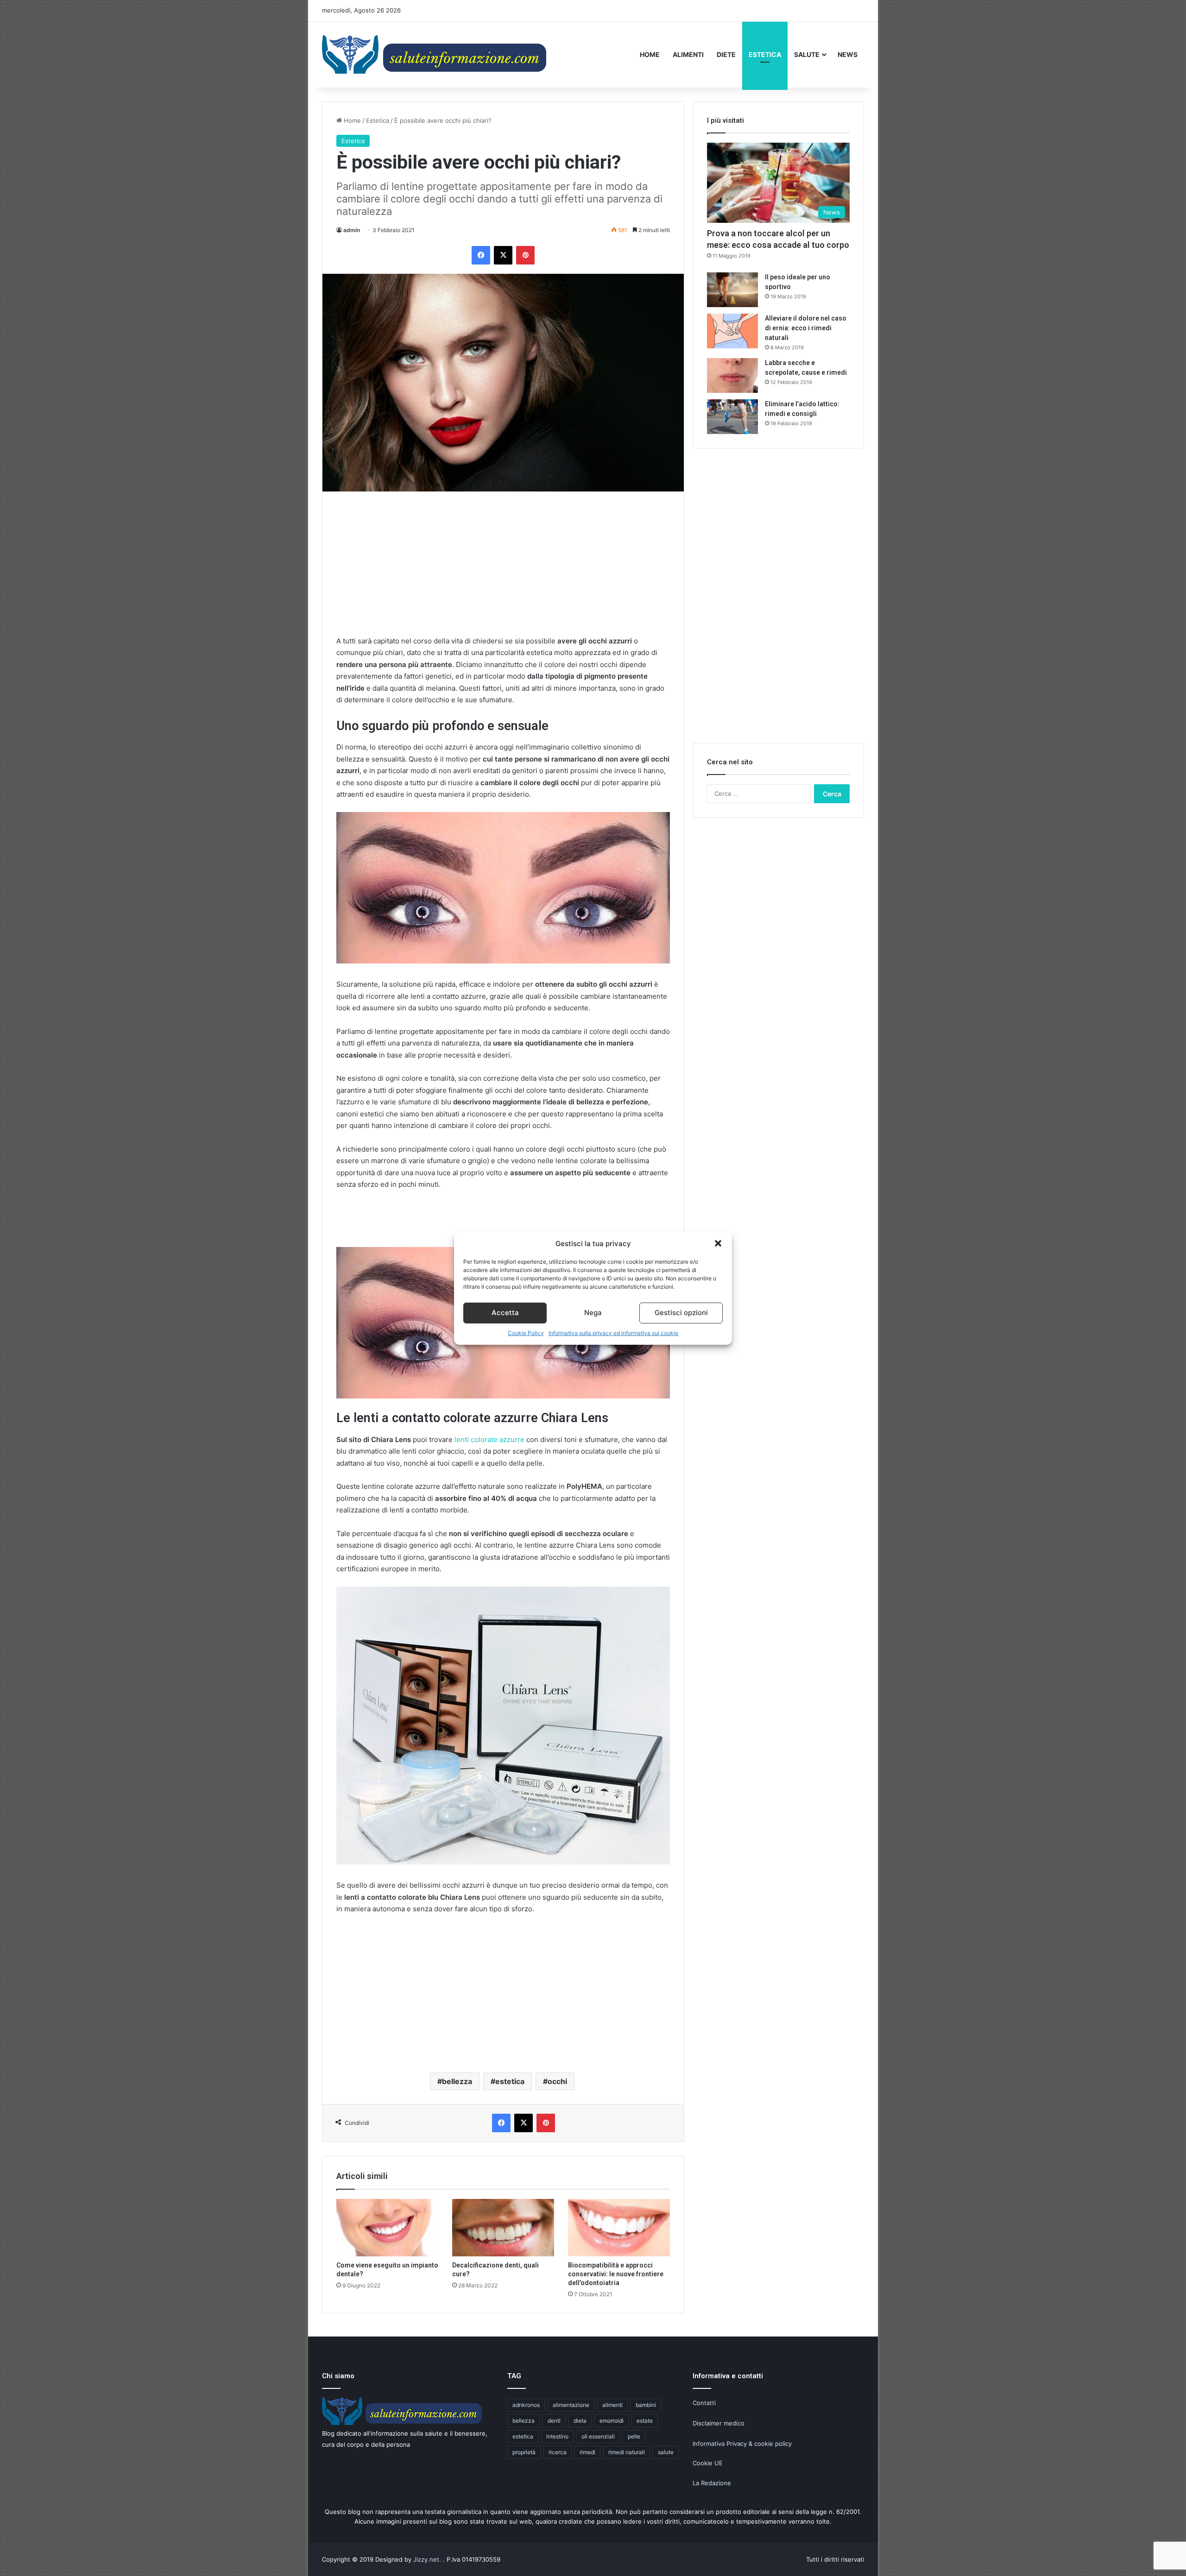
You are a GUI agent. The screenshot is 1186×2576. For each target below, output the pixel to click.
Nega (593, 1313)
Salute (807, 54)
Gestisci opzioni (681, 1313)
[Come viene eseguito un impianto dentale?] (387, 2228)
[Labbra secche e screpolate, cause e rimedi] (732, 375)
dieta (580, 2421)
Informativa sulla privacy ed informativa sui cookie (613, 1333)
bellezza (457, 2081)
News (848, 54)
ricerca (558, 2452)
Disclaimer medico (719, 2423)
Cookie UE (708, 2463)
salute (666, 2452)
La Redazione (712, 2483)
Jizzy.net (426, 2559)
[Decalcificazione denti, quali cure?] (503, 2228)
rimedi (587, 2452)
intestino (557, 2436)
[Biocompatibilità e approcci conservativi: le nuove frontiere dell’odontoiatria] (619, 2228)
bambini (646, 2405)
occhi (557, 2081)
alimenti (612, 2405)
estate (645, 2421)
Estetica (765, 54)
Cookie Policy (526, 1333)
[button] (718, 1243)
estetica (510, 2081)
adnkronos (526, 2405)
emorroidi (612, 2421)
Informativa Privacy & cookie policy (742, 2444)
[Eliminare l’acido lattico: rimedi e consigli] (732, 417)
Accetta (505, 1313)
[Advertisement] (503, 570)
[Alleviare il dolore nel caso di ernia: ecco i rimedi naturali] (732, 331)
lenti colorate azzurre (489, 1439)
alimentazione (571, 2405)
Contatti (704, 2403)
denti (554, 2421)
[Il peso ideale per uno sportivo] (732, 290)
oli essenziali (598, 2436)
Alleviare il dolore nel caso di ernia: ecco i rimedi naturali (806, 328)
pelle (634, 2436)
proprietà (524, 2452)
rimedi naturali (627, 2452)
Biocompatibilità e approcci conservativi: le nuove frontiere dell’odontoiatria (616, 2274)
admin (352, 230)
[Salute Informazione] (436, 54)
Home (650, 54)
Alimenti (688, 54)
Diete (726, 54)
